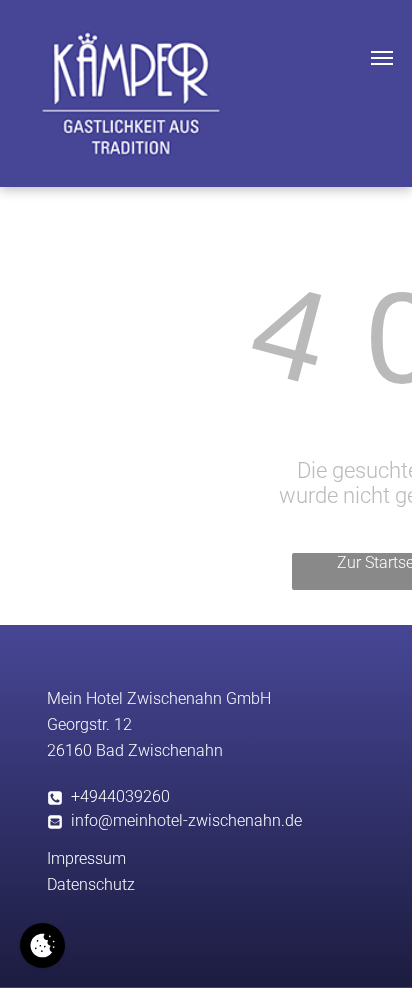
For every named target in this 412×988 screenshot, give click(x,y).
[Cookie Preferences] (42, 945)
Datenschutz (91, 884)
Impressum (86, 858)
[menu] (382, 58)
